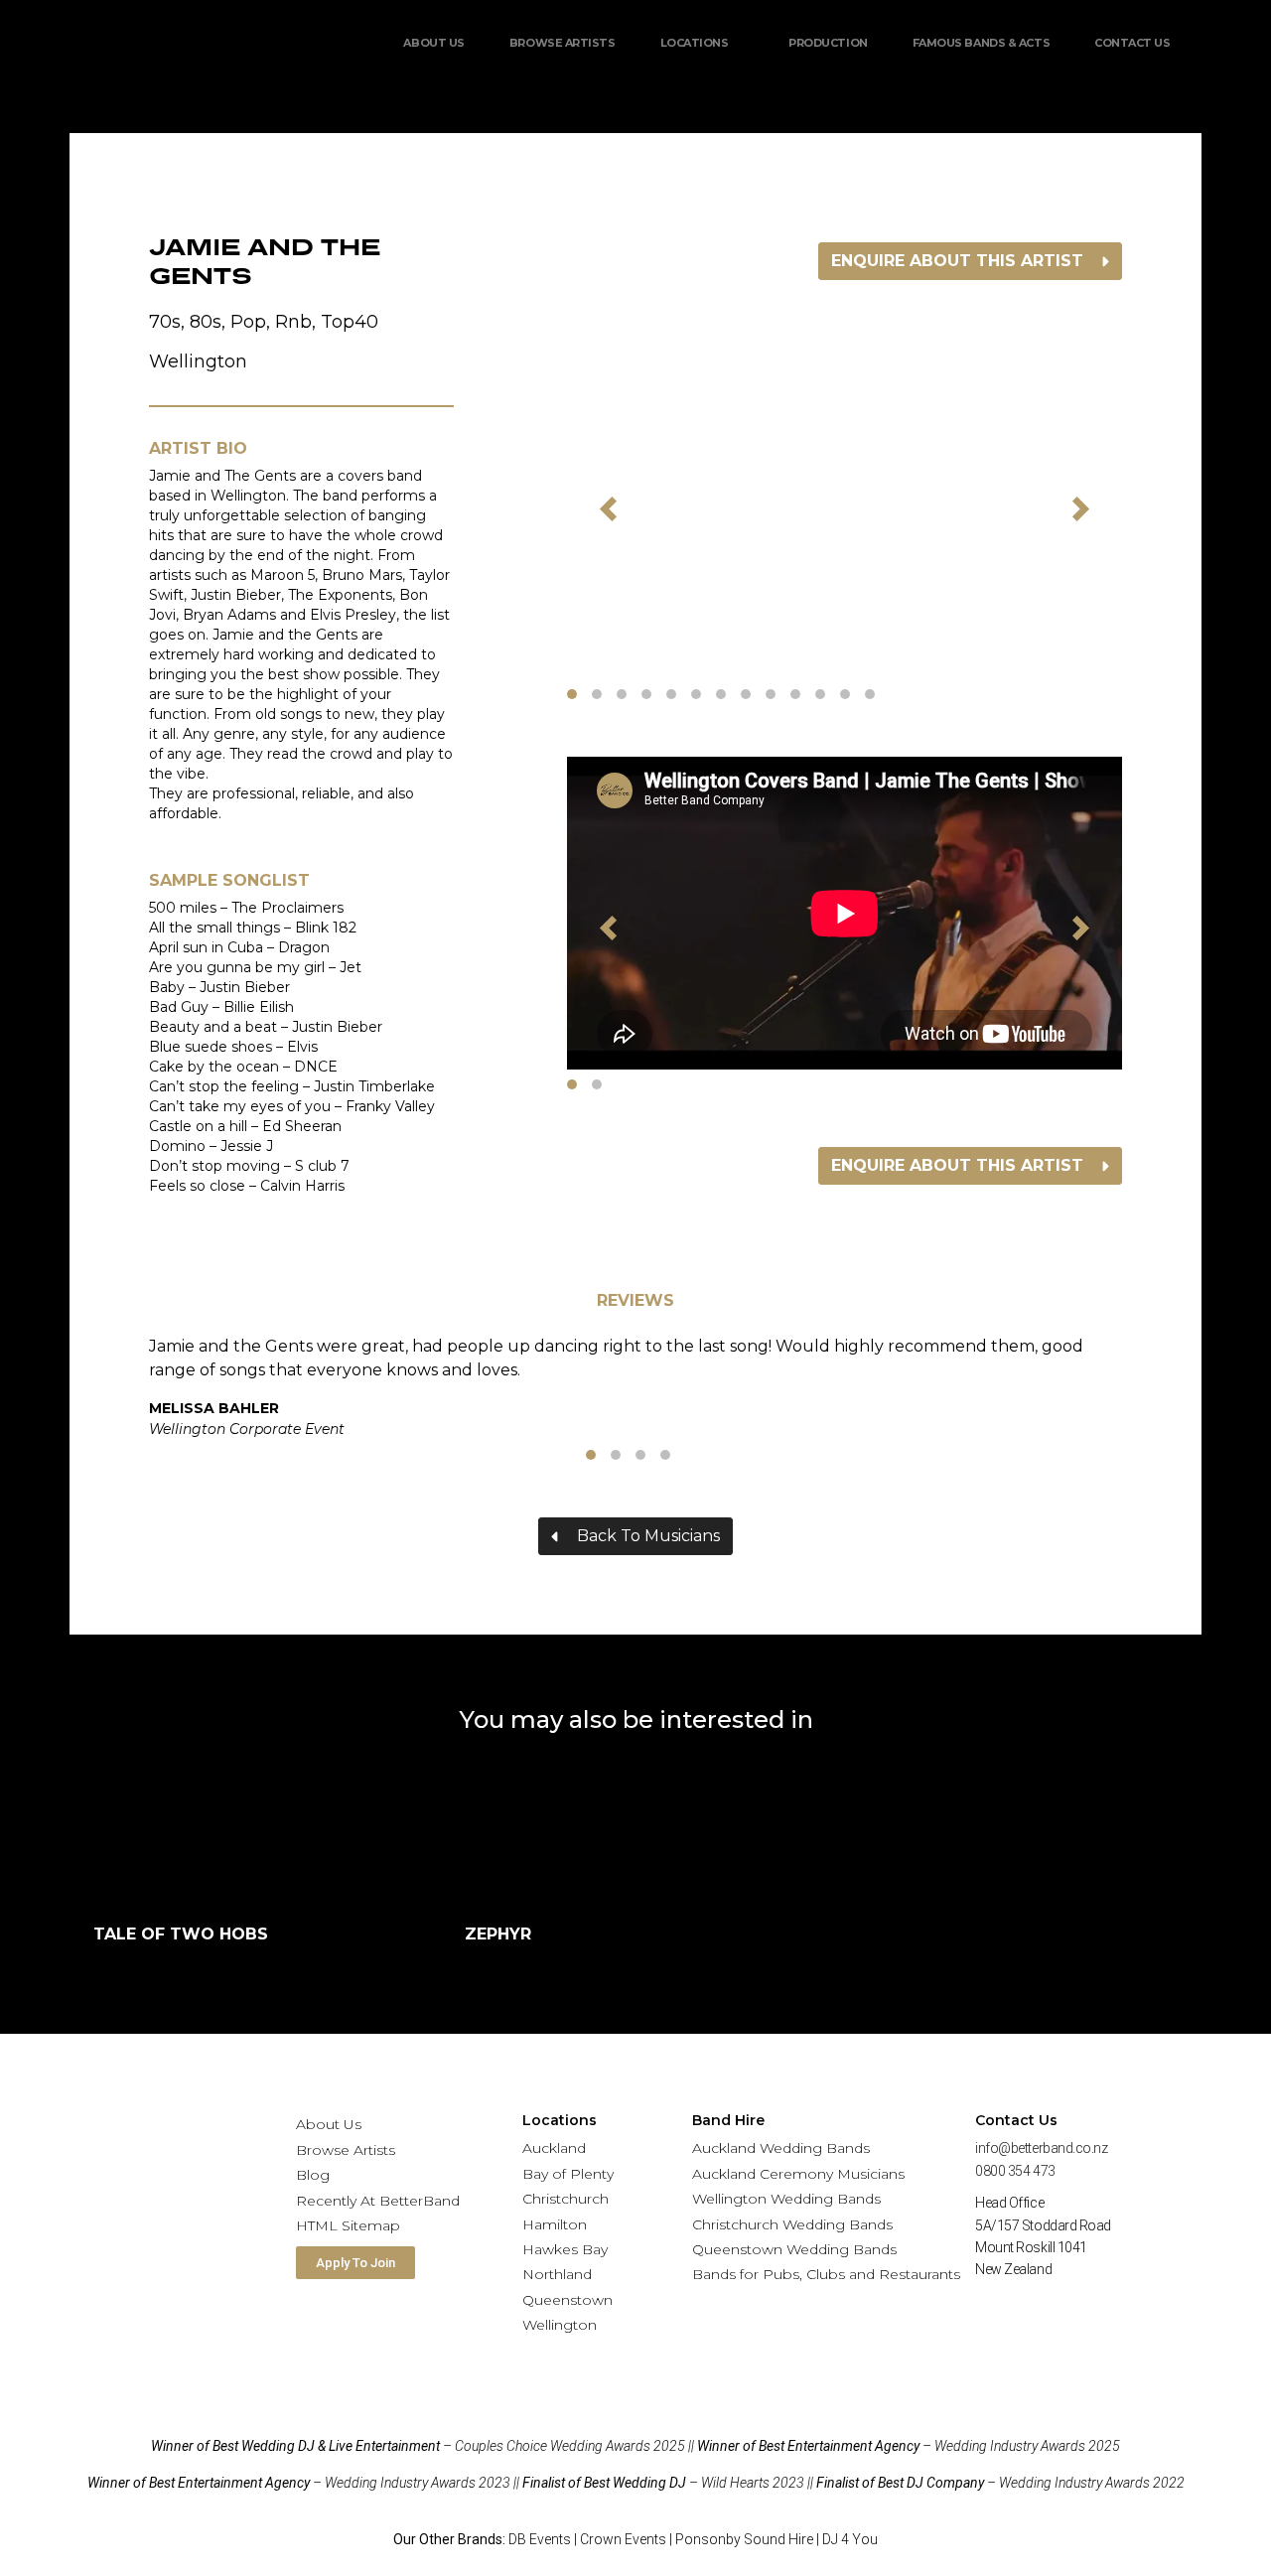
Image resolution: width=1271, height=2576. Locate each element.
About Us (433, 43)
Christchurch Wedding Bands (792, 2224)
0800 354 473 (1015, 2171)
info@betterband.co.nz (1042, 2148)
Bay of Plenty (568, 2174)
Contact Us (1132, 43)
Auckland (554, 2148)
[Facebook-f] (1000, 2316)
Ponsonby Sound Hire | (749, 2539)
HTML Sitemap (348, 2225)
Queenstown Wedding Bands (794, 2249)
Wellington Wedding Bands (786, 2199)
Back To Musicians (648, 1536)
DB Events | (544, 2539)
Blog (313, 2175)
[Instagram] (1068, 2316)
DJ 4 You (850, 2539)
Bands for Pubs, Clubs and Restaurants (826, 2274)
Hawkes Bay (565, 2249)
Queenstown (567, 2300)
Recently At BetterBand (378, 2201)
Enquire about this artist (957, 261)
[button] (609, 509)
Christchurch (565, 2199)
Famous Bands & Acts (981, 43)
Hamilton (555, 2224)
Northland (557, 2274)
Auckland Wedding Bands (781, 2148)
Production (828, 43)
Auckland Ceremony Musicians (798, 2174)
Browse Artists (563, 43)
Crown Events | (628, 2539)
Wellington (560, 2325)
